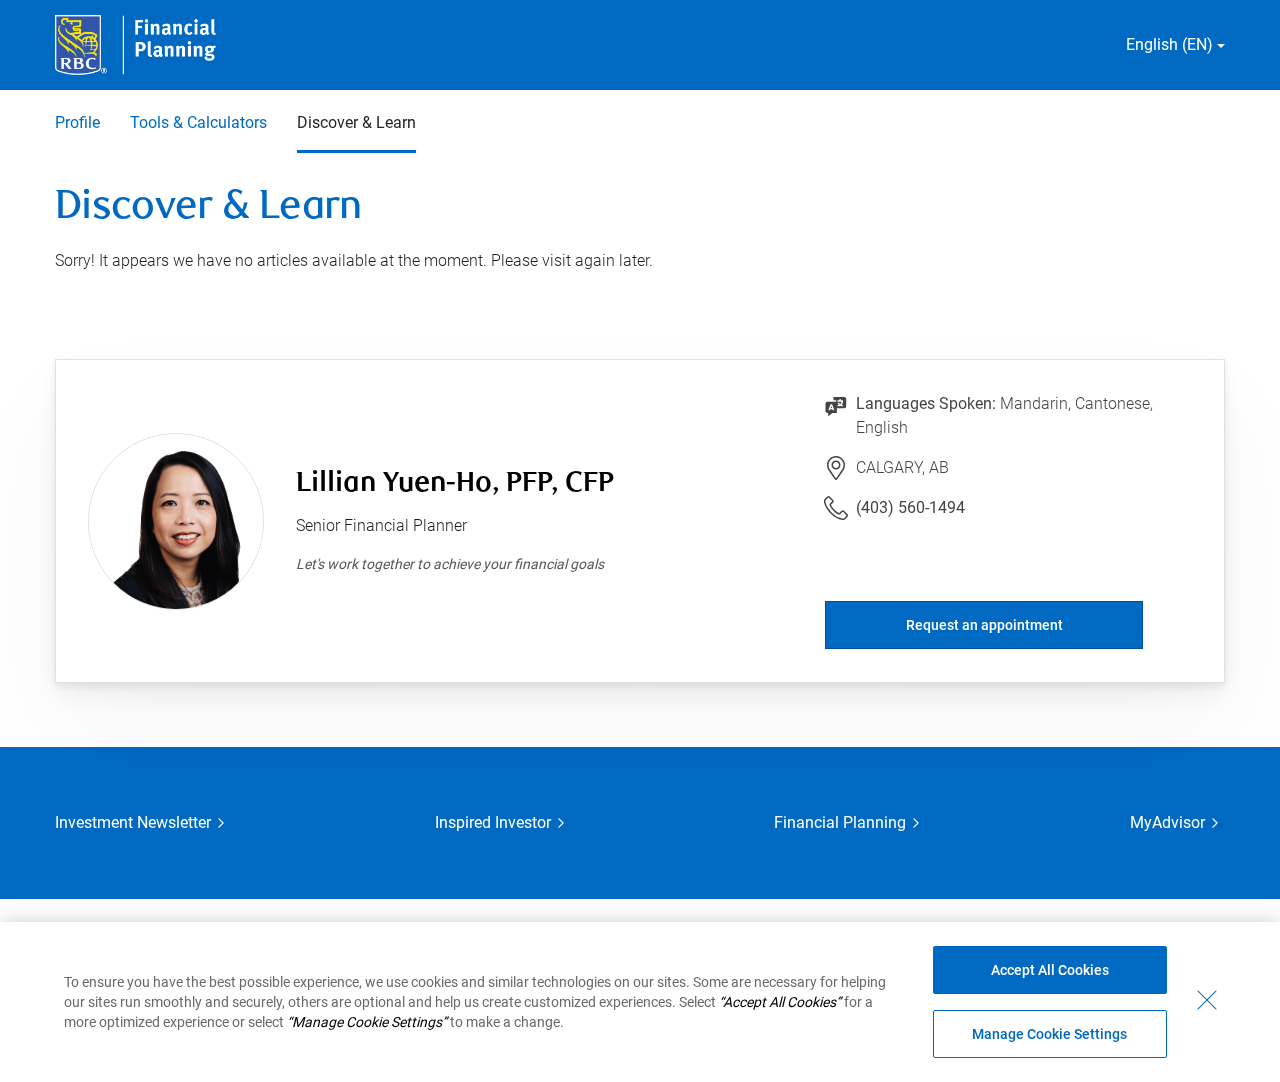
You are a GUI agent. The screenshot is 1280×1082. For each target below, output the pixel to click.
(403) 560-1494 (910, 507)
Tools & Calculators (198, 122)
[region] (640, 1002)
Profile (77, 122)
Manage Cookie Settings (1049, 1034)
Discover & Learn (356, 122)
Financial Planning (840, 822)
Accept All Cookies (1050, 970)
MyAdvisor (1167, 822)
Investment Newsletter (133, 822)
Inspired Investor (493, 822)
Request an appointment (984, 625)
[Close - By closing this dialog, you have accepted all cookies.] (1207, 1000)
